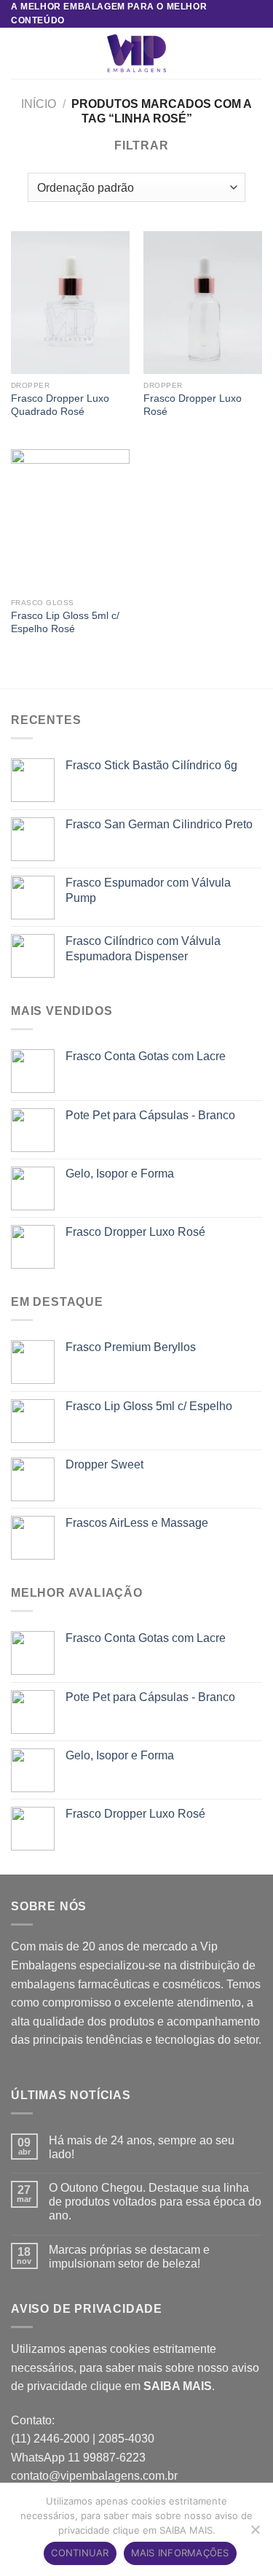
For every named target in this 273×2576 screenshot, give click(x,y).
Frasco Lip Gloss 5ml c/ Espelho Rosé (65, 622)
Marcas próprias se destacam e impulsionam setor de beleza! (129, 2257)
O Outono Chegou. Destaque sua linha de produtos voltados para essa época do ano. (155, 2202)
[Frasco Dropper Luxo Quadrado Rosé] (70, 302)
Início (39, 104)
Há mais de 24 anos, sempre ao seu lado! (142, 2147)
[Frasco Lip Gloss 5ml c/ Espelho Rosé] (70, 520)
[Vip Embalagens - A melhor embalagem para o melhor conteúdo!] (137, 53)
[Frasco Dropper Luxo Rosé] (203, 302)
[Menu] (20, 54)
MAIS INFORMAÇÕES (180, 2553)
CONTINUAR (80, 2553)
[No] (255, 2534)
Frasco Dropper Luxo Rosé (193, 405)
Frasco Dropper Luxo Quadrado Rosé (60, 405)
